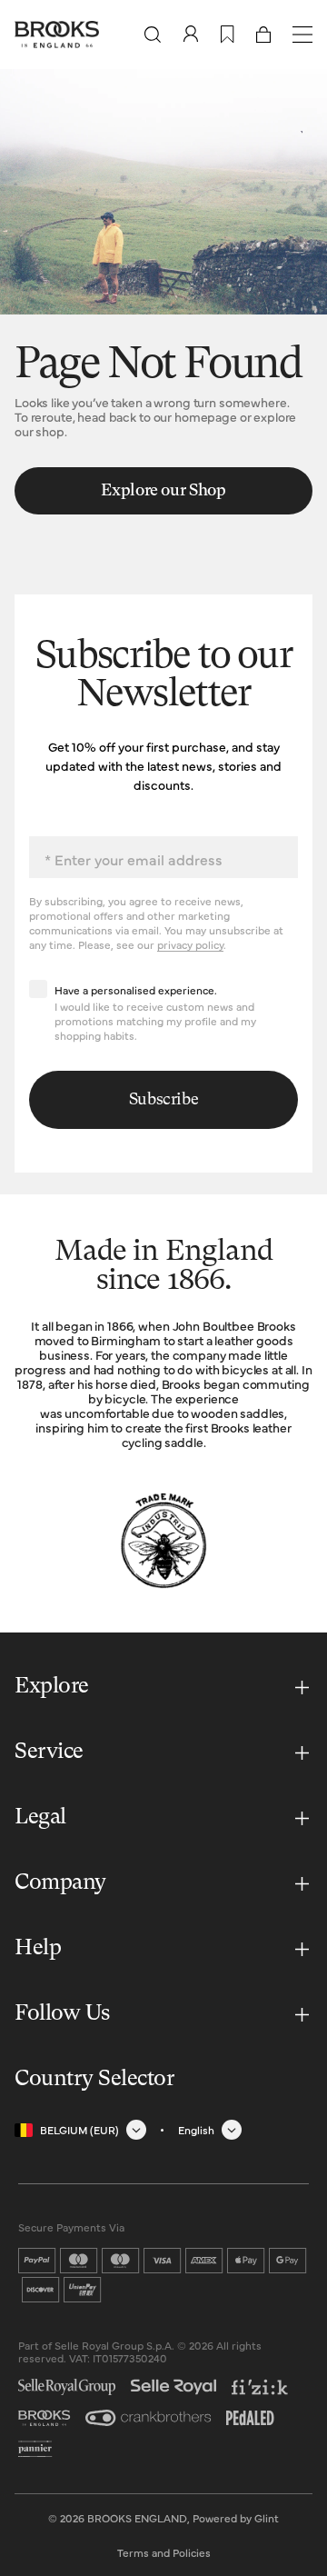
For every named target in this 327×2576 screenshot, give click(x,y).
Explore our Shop (163, 491)
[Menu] (302, 35)
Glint (267, 2518)
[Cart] (263, 35)
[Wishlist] (228, 35)
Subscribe (164, 1100)
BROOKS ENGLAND (137, 2518)
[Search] (153, 35)
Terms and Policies (164, 2552)
